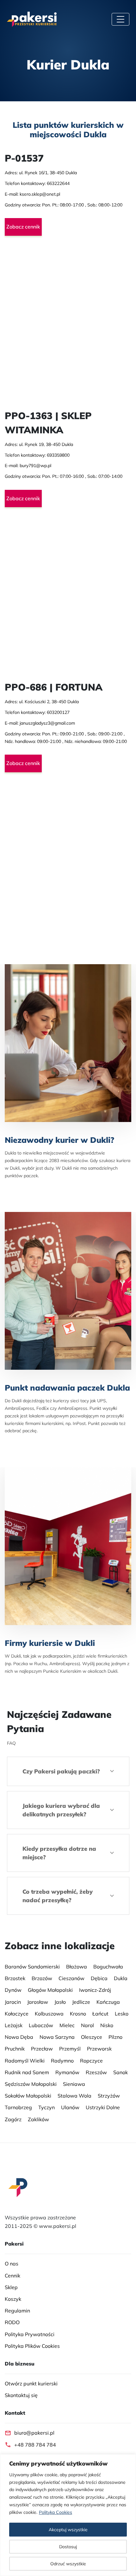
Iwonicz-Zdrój (95, 1990)
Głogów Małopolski (50, 1990)
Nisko (107, 2025)
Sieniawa (74, 2084)
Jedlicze (81, 2002)
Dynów (13, 1990)
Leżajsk (14, 2025)
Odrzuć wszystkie (68, 2564)
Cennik (12, 2275)
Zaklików (38, 2119)
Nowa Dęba (19, 2037)
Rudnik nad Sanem (27, 2072)
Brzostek (15, 1978)
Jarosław (38, 2002)
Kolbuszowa (49, 2014)
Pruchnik (15, 2049)
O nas (12, 2264)
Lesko (122, 2014)
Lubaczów (41, 2025)
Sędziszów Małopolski (31, 2084)
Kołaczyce (17, 2014)
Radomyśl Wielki (25, 2060)
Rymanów (67, 2072)
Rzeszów (96, 2072)
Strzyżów (109, 2096)
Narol (87, 2025)
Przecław (42, 2049)
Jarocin (13, 2002)
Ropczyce (91, 2060)
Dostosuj (68, 2547)
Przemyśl (70, 2049)
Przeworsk (99, 2049)
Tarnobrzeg (18, 2107)
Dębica (99, 1978)
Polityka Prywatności (30, 2334)
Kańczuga (108, 2002)
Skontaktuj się (21, 2395)
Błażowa (77, 1967)
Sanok (121, 2072)
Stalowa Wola (74, 2096)
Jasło (60, 2002)
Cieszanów (71, 1978)
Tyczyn (46, 2107)
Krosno (78, 2014)
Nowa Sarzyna (57, 2037)
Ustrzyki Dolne (103, 2107)
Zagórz (13, 2119)
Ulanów (70, 2107)
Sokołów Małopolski (28, 2096)
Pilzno (115, 2037)
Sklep (11, 2287)
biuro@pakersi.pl (34, 2433)
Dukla (121, 1978)
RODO (12, 2322)
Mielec (67, 2025)
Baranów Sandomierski (32, 1967)
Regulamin (17, 2311)
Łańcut (100, 2014)
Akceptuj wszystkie (68, 2530)
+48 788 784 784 (35, 2444)
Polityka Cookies (56, 2512)
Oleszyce (92, 2037)
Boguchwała (108, 1967)
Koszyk (13, 2299)
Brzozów (42, 1978)
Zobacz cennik (23, 227)
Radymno (62, 2060)
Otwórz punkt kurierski (31, 2383)
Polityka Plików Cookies (32, 2346)
